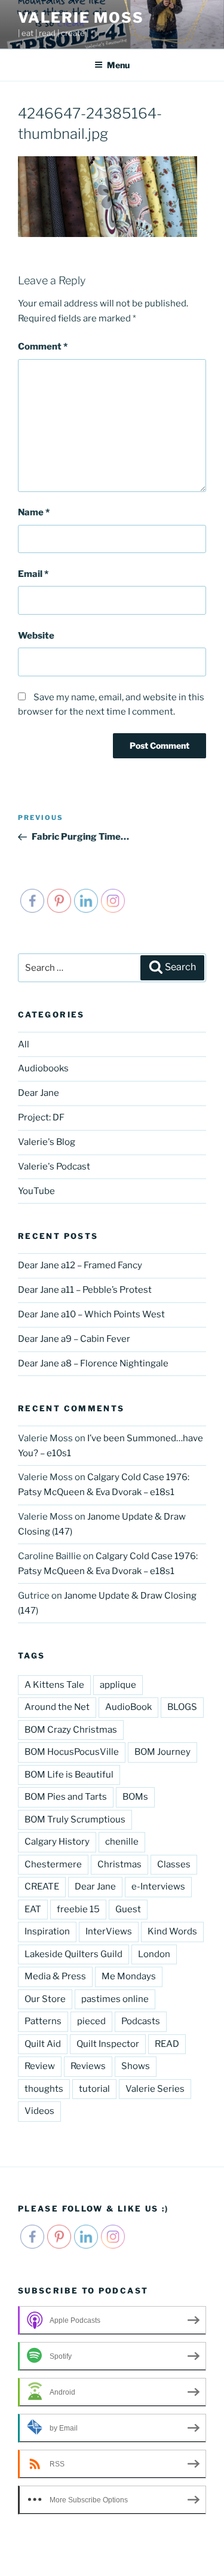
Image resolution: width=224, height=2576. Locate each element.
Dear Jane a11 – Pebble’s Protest (85, 1290)
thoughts (44, 2089)
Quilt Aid (43, 2044)
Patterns (43, 2021)
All (24, 1044)
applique (118, 1685)
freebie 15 (78, 1909)
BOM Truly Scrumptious (75, 1819)
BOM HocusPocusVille (72, 1752)
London (154, 1954)
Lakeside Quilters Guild (73, 1954)
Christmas (119, 1864)
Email (33, 574)
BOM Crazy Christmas (71, 1730)
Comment (43, 347)
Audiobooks (43, 1068)
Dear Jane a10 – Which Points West (91, 1314)
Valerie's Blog (47, 1142)
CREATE (42, 1887)
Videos (39, 2111)
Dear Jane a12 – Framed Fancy (80, 1265)
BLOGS (182, 1707)
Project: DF (41, 1117)
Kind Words (172, 1931)
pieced (91, 2021)
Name (34, 512)
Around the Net (57, 1707)
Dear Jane (39, 1093)
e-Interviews (158, 1887)
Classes (174, 1864)
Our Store (45, 1999)
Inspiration (47, 1931)
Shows (136, 2066)
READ (167, 2044)
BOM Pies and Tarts (66, 1797)
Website (36, 636)
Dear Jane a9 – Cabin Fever (74, 1339)
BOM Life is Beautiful (69, 1775)
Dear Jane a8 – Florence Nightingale (93, 1363)
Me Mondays (129, 1976)
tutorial (94, 2089)
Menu (118, 65)
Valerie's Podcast (54, 1167)
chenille (122, 1842)
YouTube (36, 1191)
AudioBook (128, 1707)
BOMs (135, 1797)
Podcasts (141, 2021)
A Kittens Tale (54, 1685)
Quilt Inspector (108, 2044)
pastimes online (115, 1999)
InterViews (109, 1931)
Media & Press (55, 1976)
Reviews (88, 2066)
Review (40, 2066)
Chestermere (53, 1864)
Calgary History (57, 1842)
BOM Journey (162, 1752)
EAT (33, 1909)
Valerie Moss (81, 18)
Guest (128, 1909)
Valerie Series (155, 2089)
